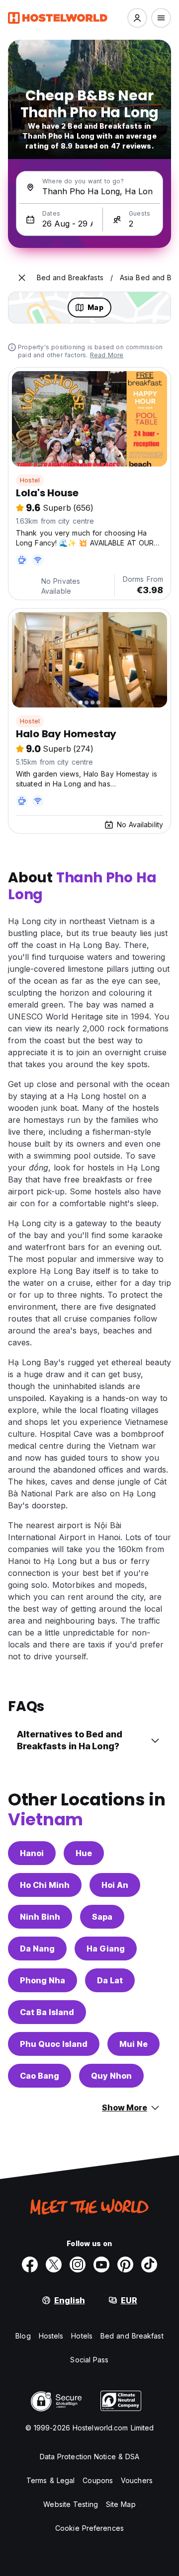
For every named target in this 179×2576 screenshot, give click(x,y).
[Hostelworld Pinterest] (125, 2264)
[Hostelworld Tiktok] (149, 2264)
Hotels (82, 2336)
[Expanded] (22, 278)
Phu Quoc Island (54, 2044)
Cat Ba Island (47, 2012)
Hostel (30, 480)
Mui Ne (134, 2044)
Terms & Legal (50, 2480)
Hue (84, 1853)
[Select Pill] (137, 18)
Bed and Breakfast (132, 2336)
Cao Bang (40, 2076)
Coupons (98, 2480)
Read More (107, 355)
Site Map (121, 2504)
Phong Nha (43, 1980)
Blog (23, 2336)
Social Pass (89, 2360)
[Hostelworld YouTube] (101, 2264)
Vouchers (137, 2480)
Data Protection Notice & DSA (90, 2457)
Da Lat (110, 1980)
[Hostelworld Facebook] (30, 2264)
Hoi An (115, 1885)
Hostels (51, 2336)
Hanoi (32, 1853)
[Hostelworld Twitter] (54, 2264)
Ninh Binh (40, 1917)
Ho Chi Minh (45, 1885)
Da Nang (37, 1949)
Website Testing (71, 2504)
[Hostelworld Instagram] (78, 2264)
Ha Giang (106, 1949)
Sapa (102, 1917)
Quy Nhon (111, 2076)
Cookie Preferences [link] (89, 2528)
